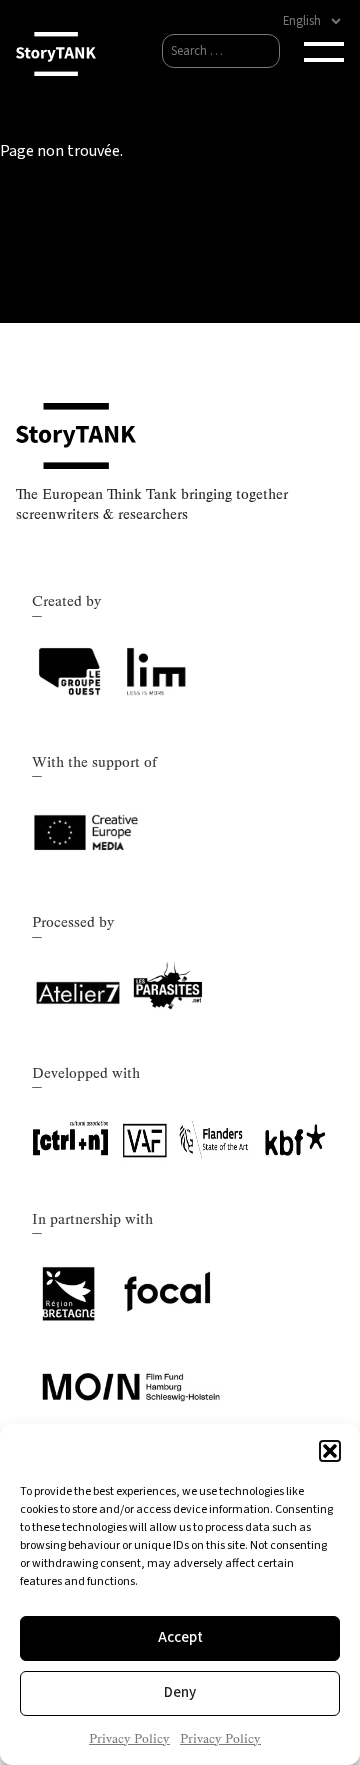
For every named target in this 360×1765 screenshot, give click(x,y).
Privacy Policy (129, 1738)
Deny (180, 1692)
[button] (330, 1451)
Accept (180, 1637)
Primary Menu (324, 52)
